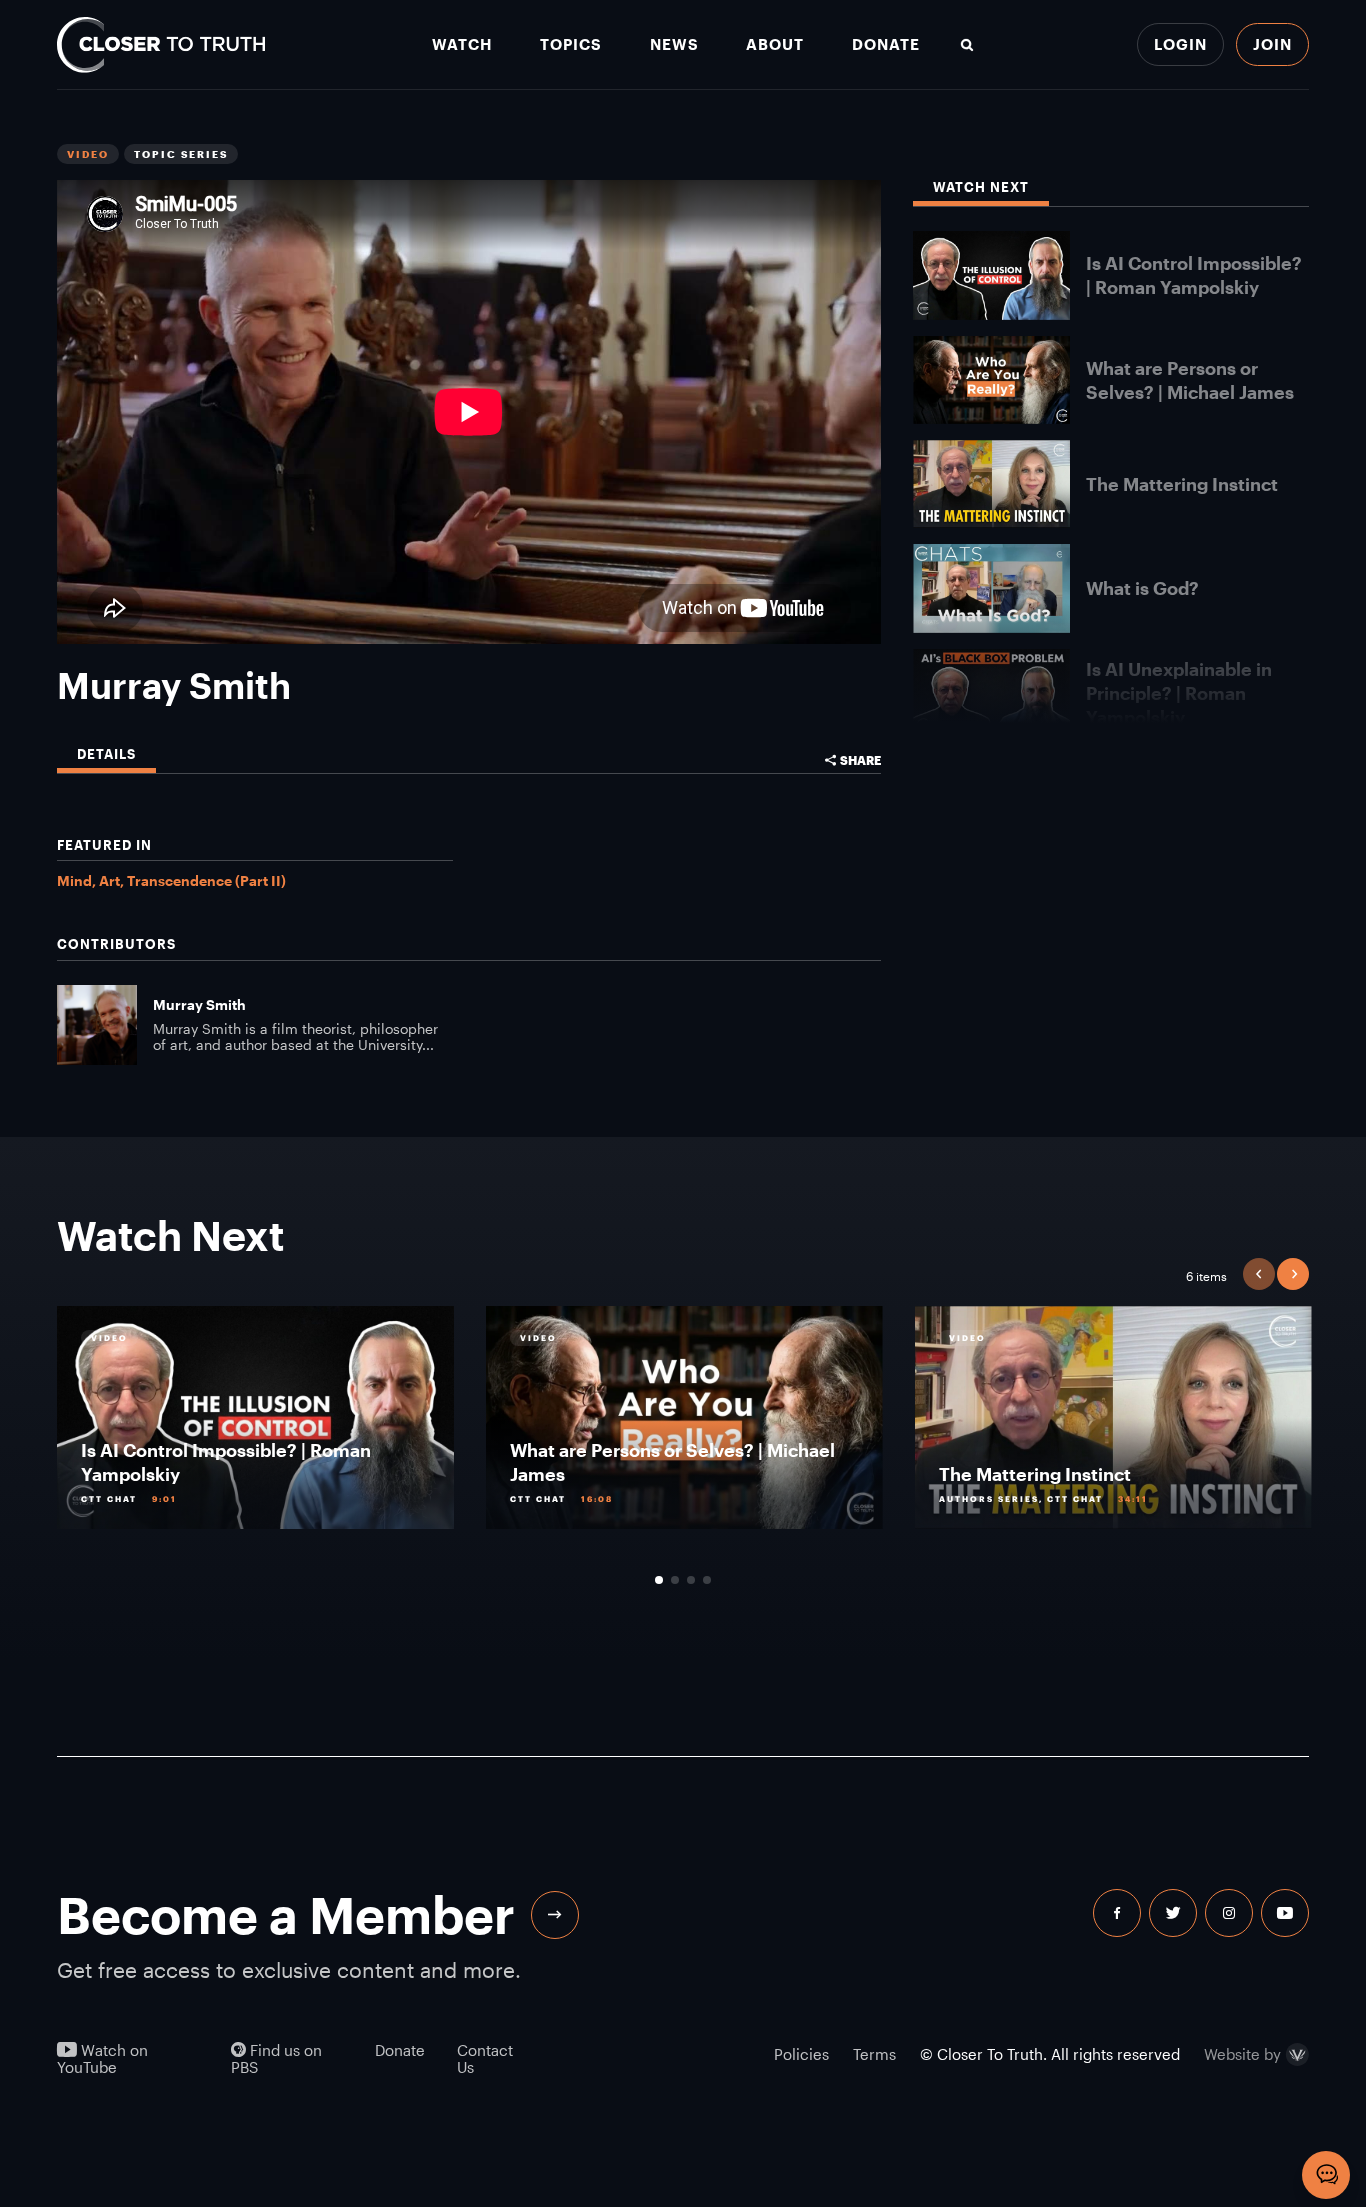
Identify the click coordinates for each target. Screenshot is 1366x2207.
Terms (874, 2054)
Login (1180, 44)
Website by (1242, 2055)
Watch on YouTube (102, 2059)
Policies (801, 2054)
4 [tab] (707, 1580)
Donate (886, 44)
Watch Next (981, 187)
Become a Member (286, 1914)
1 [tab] (659, 1580)
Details (106, 754)
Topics (571, 44)
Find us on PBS (276, 2059)
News (674, 44)
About (775, 44)
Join (1272, 44)
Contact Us (485, 2059)
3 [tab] (691, 1580)
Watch (462, 44)
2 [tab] (675, 1580)
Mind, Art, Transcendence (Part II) (171, 880)
